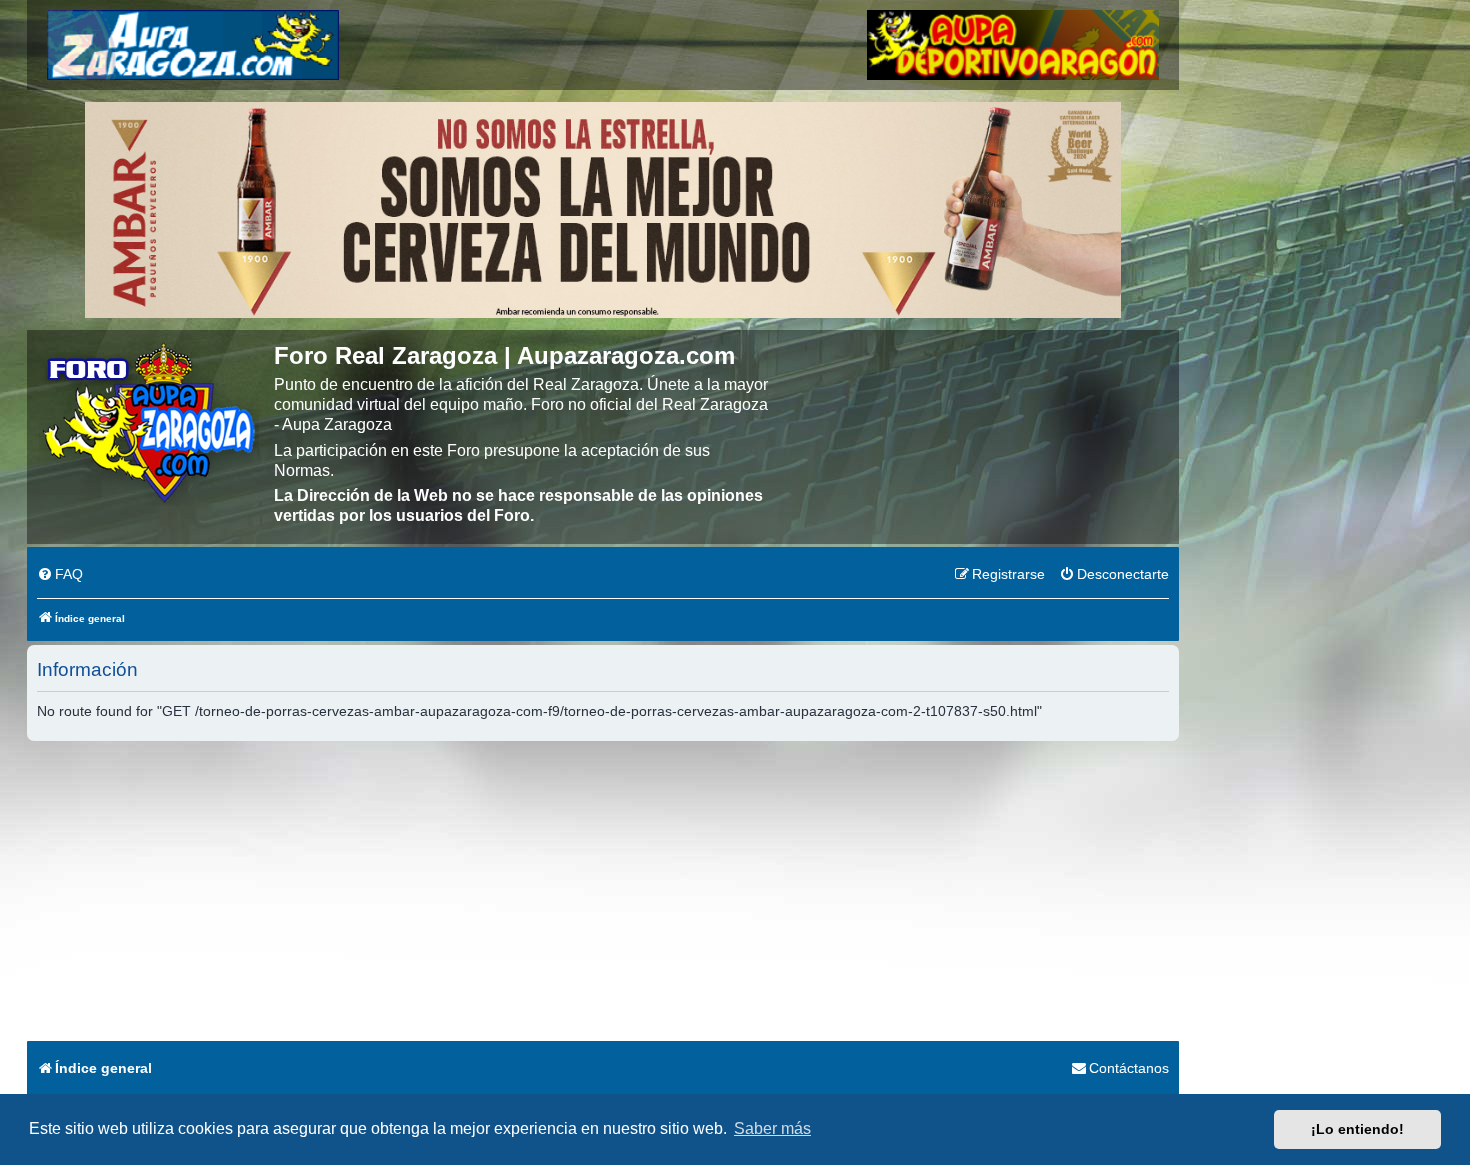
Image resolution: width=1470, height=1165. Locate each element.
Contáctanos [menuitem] (1129, 1068)
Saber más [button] (772, 1128)
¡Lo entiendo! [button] (1357, 1129)
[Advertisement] (603, 891)
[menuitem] (60, 575)
